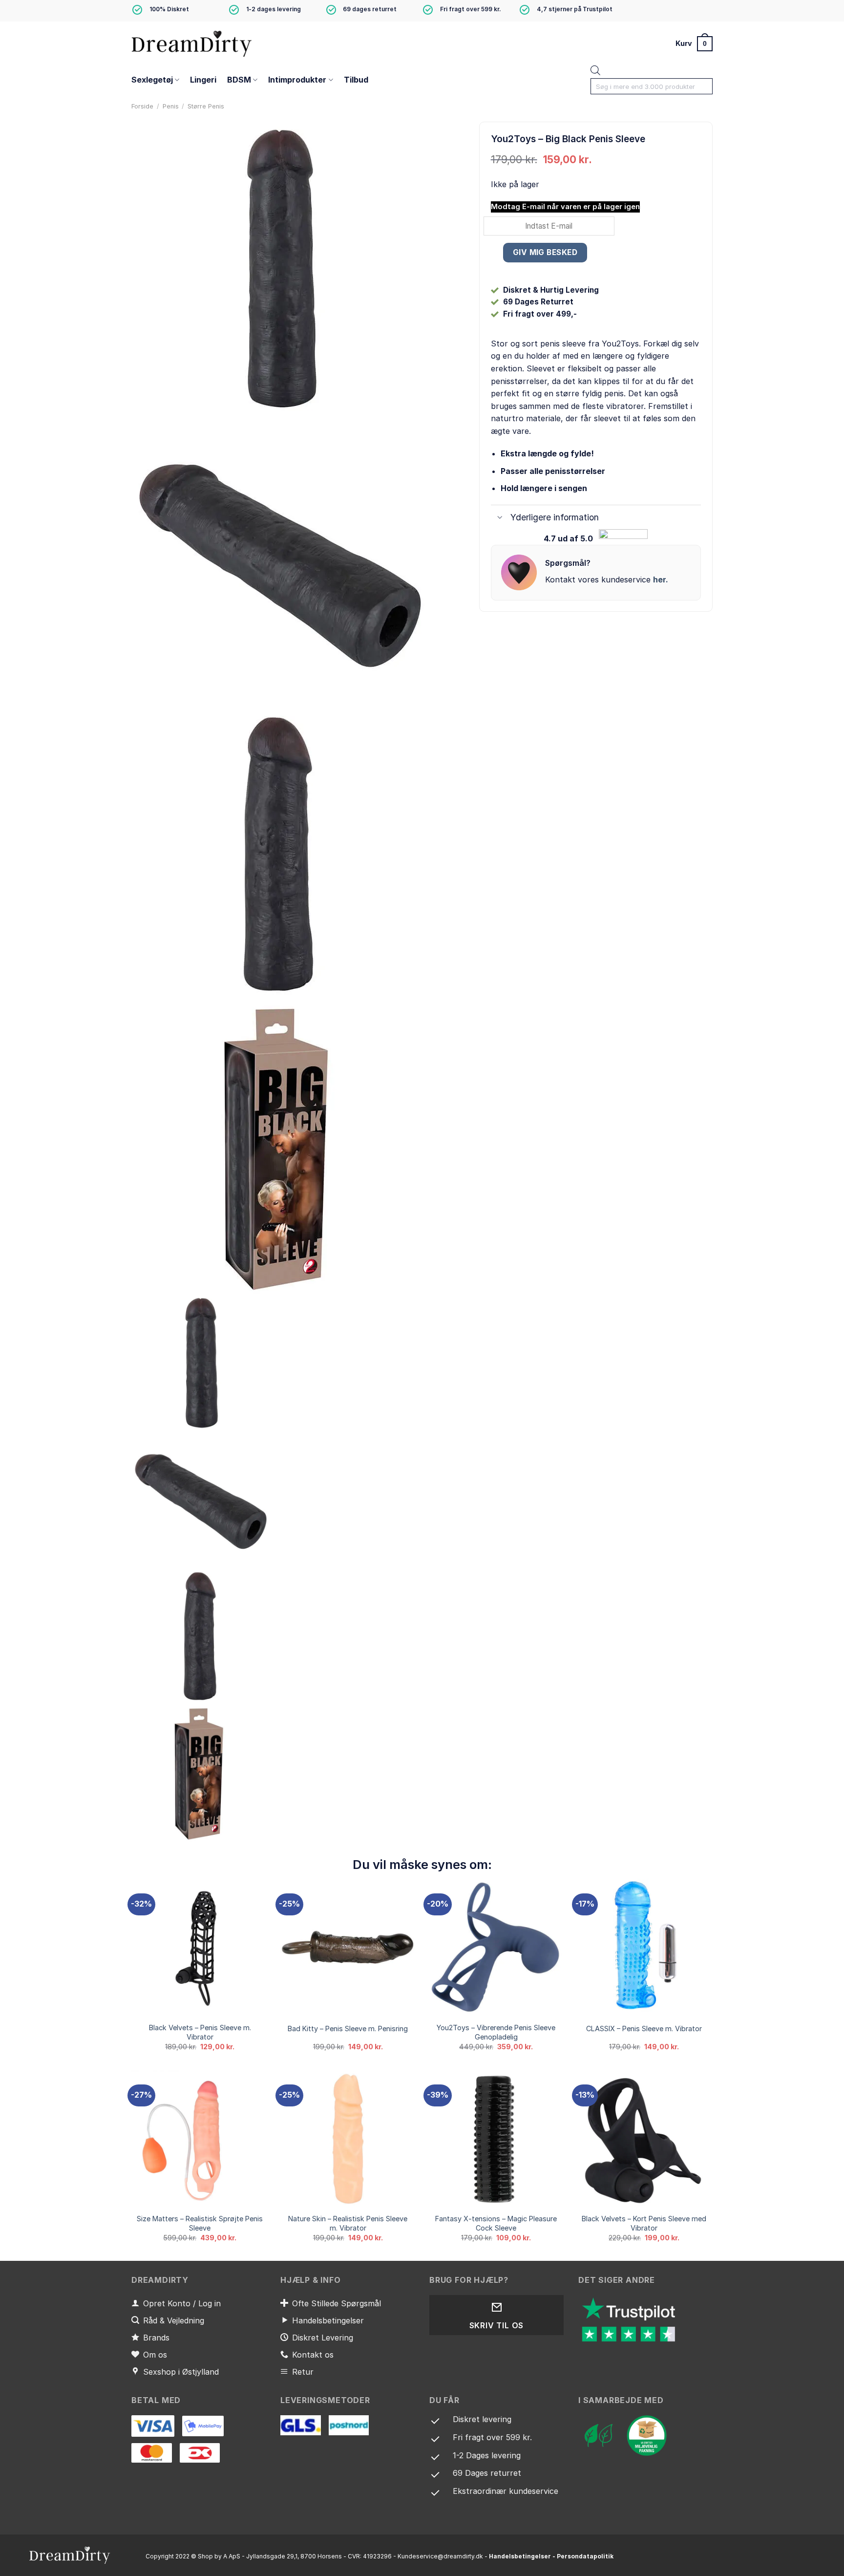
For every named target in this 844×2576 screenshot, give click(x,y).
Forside (142, 106)
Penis (171, 106)
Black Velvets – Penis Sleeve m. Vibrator (200, 2032)
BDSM (239, 80)
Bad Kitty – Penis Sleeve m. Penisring (348, 2029)
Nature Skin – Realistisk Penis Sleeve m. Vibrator (348, 2223)
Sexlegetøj (152, 80)
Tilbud (356, 80)
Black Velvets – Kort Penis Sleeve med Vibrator (644, 2223)
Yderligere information (555, 517)
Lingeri (203, 80)
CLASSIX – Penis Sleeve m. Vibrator (644, 2029)
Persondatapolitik (585, 2556)
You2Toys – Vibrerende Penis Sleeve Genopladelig (496, 2032)
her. (661, 580)
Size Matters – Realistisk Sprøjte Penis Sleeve (200, 2223)
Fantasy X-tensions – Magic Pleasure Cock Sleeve (496, 2223)
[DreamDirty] (192, 43)
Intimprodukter (297, 80)
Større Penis (206, 106)
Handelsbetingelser (520, 2556)
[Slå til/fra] (500, 518)
